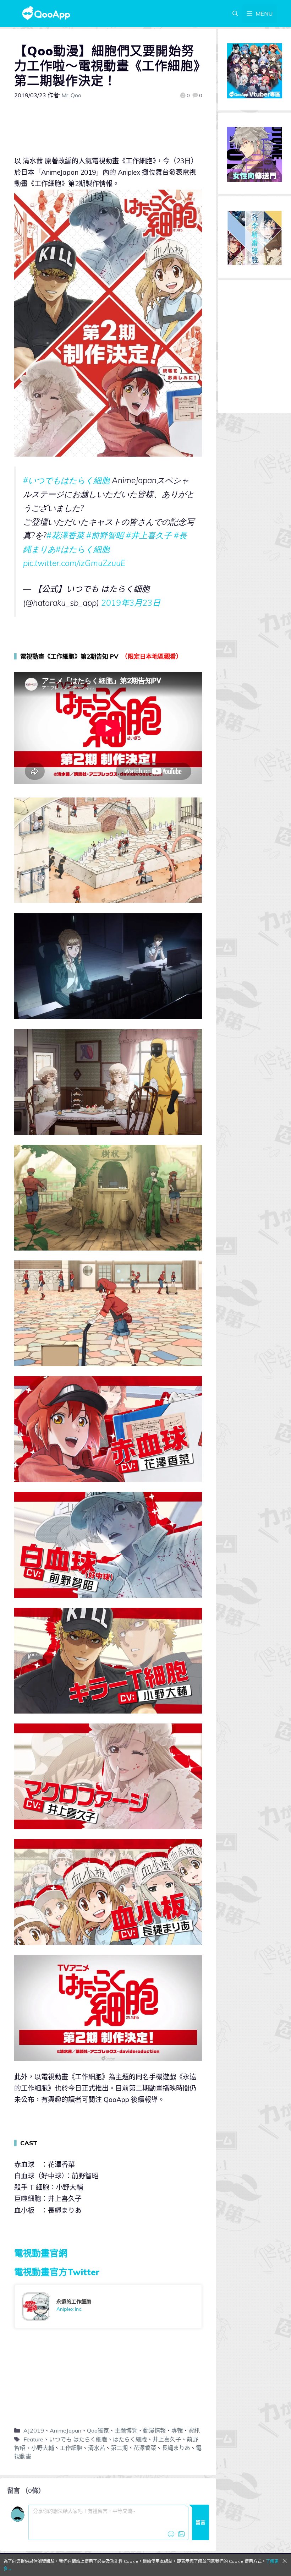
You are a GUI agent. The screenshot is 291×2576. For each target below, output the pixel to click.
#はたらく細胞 (83, 549)
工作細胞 (71, 2448)
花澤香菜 (145, 2448)
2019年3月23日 (131, 603)
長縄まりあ (176, 2448)
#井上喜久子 (149, 535)
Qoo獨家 (98, 2430)
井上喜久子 (167, 2439)
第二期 (119, 2448)
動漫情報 (154, 2430)
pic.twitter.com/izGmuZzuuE (74, 563)
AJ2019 (34, 2430)
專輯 (177, 2430)
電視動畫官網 (41, 2253)
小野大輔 (43, 2448)
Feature (33, 2439)
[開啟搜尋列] (235, 13)
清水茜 (97, 2448)
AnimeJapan (65, 2430)
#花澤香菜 (65, 535)
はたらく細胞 (130, 2439)
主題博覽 (126, 2430)
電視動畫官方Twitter (57, 2272)
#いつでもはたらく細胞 (66, 480)
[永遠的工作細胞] (108, 2307)
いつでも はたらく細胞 (78, 2439)
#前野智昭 (105, 535)
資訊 (194, 2430)
